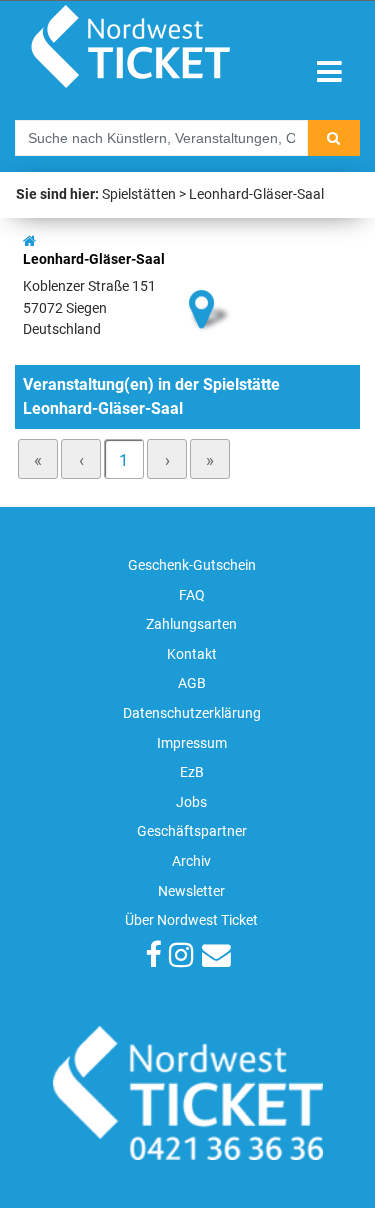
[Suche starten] (334, 138)
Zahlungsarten (191, 624)
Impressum (192, 743)
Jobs (191, 802)
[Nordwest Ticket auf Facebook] (153, 957)
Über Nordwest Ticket (191, 920)
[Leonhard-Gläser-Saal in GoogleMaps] (211, 275)
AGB (192, 683)
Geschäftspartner (192, 831)
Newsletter (191, 891)
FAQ (192, 595)
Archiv (191, 861)
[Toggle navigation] (329, 72)
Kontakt (192, 654)
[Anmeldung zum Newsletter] (216, 957)
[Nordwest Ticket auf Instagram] (181, 957)
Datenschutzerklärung (192, 713)
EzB (192, 772)
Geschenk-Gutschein (192, 565)
